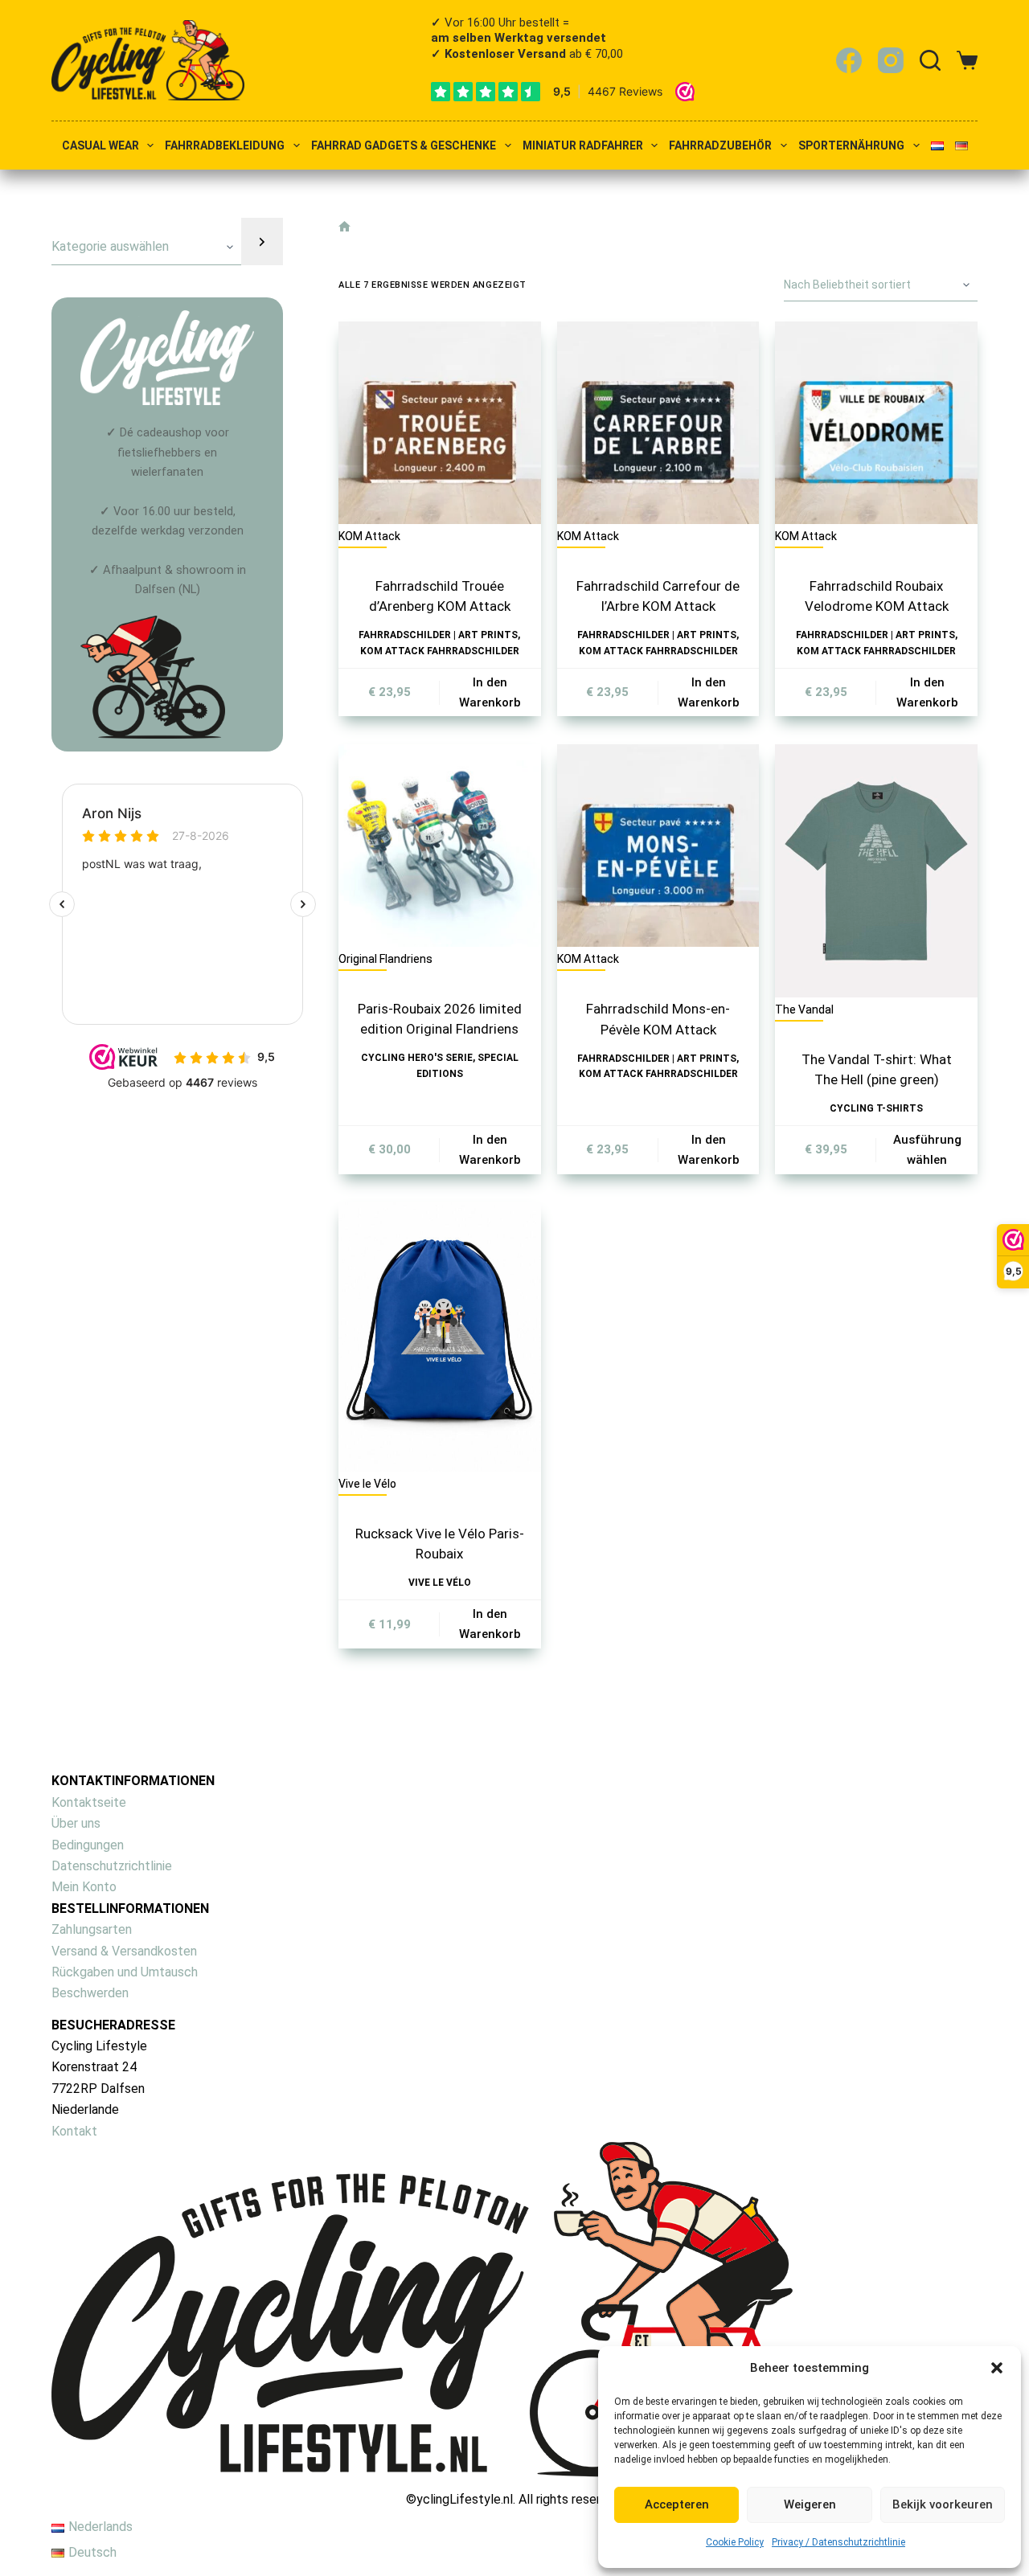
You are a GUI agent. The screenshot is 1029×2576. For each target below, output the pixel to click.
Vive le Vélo (440, 1583)
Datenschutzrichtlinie (112, 1866)
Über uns (76, 1823)
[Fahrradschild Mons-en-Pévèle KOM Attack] (658, 846)
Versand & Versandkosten (124, 1951)
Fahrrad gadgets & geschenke (404, 146)
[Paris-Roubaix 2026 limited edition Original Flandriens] (440, 846)
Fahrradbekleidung (225, 146)
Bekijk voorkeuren (943, 2504)
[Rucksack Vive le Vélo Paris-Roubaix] (440, 1337)
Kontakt (74, 2131)
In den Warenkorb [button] (490, 692)
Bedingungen (88, 1845)
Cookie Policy (735, 2542)
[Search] (930, 60)
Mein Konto (84, 1887)
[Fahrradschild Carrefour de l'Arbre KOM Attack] (658, 423)
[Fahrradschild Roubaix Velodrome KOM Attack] (876, 423)
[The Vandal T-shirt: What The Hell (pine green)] (876, 871)
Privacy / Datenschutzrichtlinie (838, 2542)
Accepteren (677, 2504)
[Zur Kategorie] (262, 242)
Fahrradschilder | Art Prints (438, 635)
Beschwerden (90, 1993)
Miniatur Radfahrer (583, 146)
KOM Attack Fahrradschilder (440, 651)
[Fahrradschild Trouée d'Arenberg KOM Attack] (440, 423)
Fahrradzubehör (720, 146)
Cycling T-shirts (876, 1108)
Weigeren (810, 2504)
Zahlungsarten (92, 1929)
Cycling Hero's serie (417, 1058)
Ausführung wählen (927, 1150)
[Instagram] (891, 60)
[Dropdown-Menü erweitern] (150, 145)
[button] (997, 2368)
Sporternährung (851, 146)
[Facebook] (849, 60)
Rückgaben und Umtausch (125, 1972)
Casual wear (100, 146)
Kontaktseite (89, 1802)
